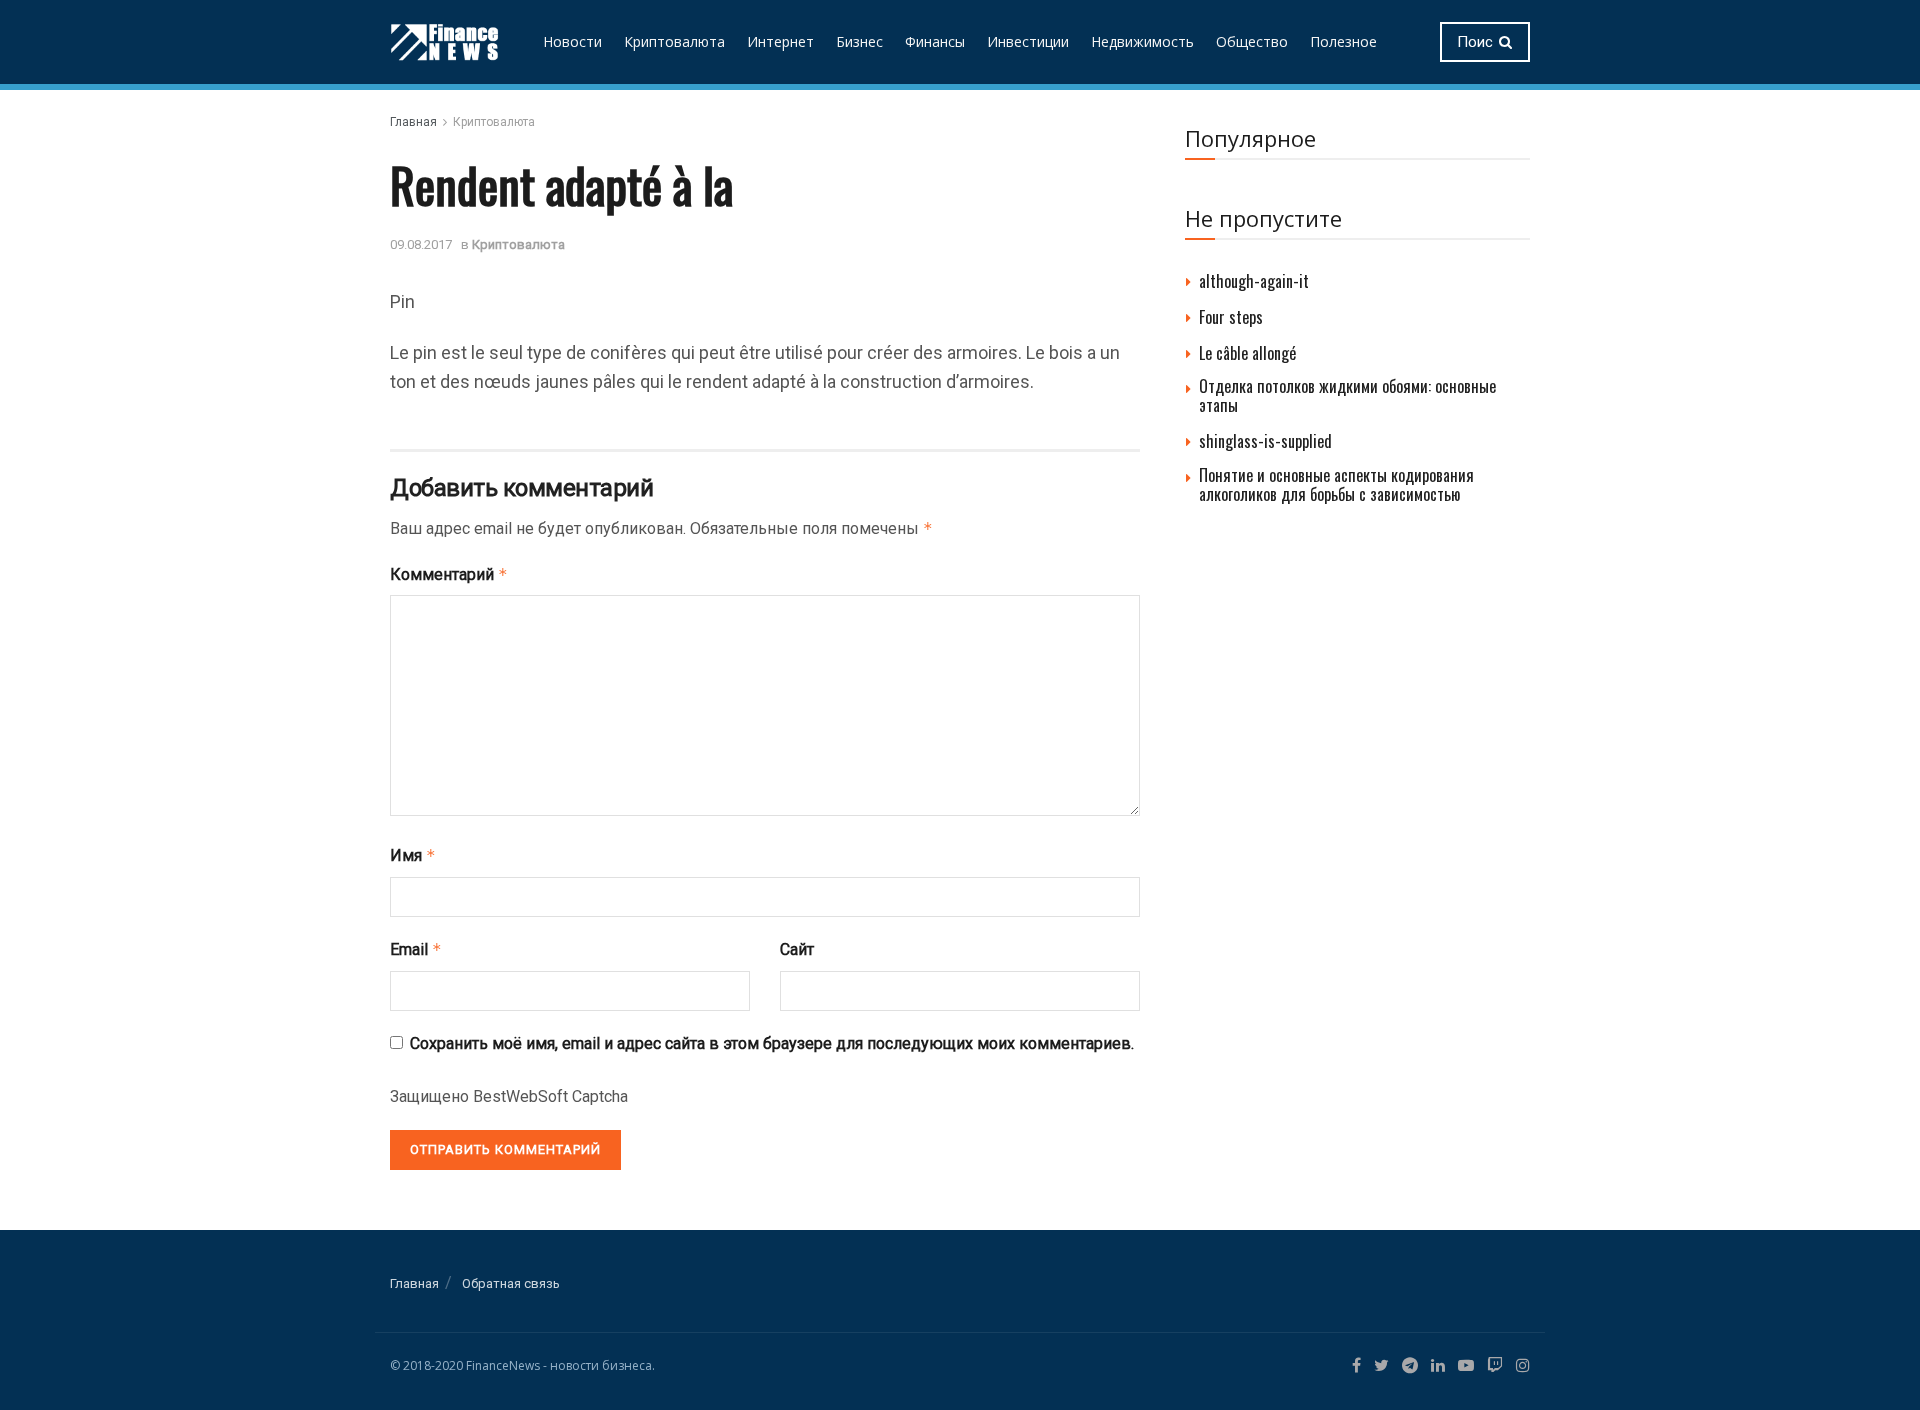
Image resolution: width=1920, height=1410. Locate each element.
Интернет (780, 41)
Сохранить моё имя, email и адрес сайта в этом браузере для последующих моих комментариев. (772, 1043)
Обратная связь (511, 1283)
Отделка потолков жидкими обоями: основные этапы (1347, 395)
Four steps (1231, 317)
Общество (1252, 41)
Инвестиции (1028, 41)
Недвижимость (1142, 41)
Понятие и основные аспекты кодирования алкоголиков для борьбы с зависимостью (1336, 484)
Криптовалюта (674, 41)
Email (416, 949)
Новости (572, 41)
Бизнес (859, 41)
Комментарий (449, 574)
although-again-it (1254, 281)
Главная (413, 122)
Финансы (935, 41)
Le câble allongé (1247, 353)
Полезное (1343, 41)
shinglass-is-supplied (1265, 441)
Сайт (797, 949)
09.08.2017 (421, 244)
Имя (413, 855)
